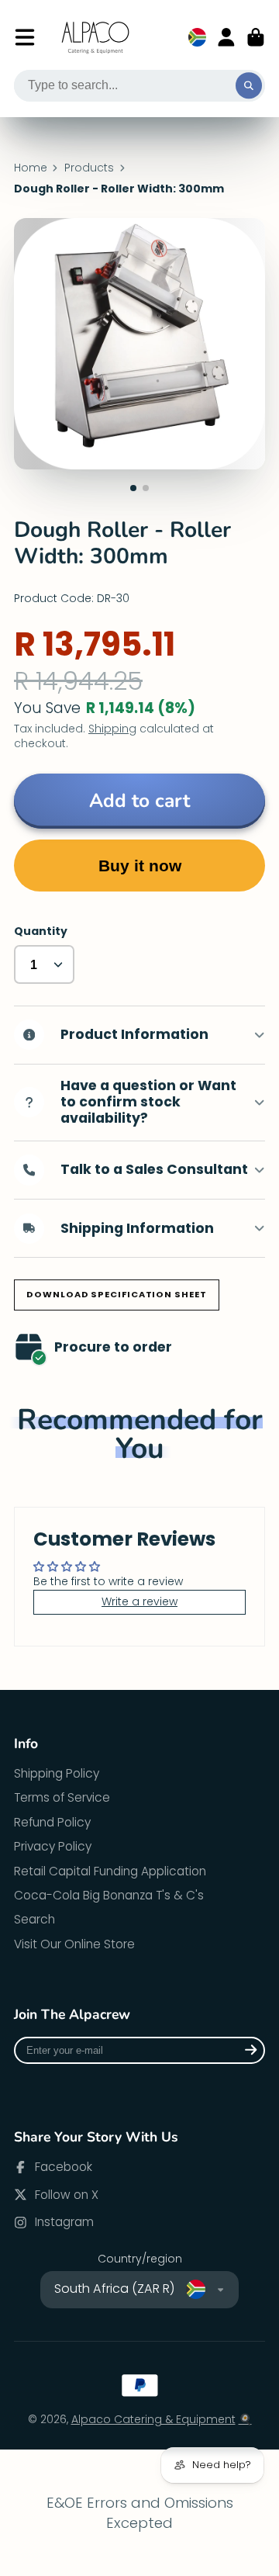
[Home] (96, 38)
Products (89, 168)
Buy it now (140, 866)
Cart (256, 37)
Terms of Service (62, 1797)
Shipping (112, 729)
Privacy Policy (53, 1846)
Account (226, 37)
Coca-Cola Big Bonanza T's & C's (109, 1895)
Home (31, 168)
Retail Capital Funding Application (110, 1871)
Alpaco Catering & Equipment (153, 2419)
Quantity (41, 931)
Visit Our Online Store (74, 1944)
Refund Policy (52, 1822)
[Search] (249, 86)
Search (34, 1919)
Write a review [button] (139, 1601)
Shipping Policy (57, 1773)
